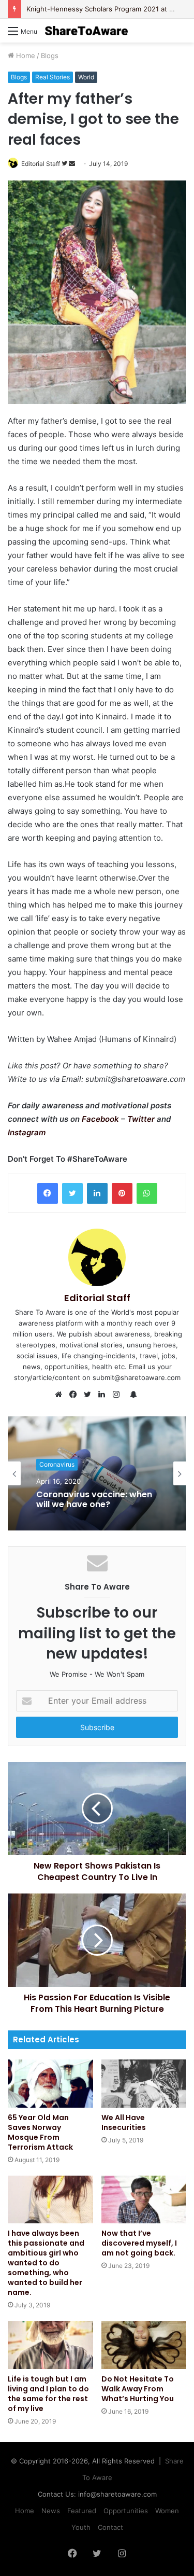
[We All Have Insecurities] (144, 2084)
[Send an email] (72, 164)
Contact (110, 2527)
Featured (82, 2511)
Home (25, 55)
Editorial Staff (41, 164)
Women (167, 2511)
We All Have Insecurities (124, 2122)
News (51, 2511)
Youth (81, 2527)
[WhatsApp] (147, 1193)
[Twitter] (72, 1193)
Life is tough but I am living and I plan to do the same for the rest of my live (48, 2394)
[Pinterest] (122, 1193)
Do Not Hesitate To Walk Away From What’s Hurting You (138, 2389)
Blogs (50, 55)
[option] (97, 1473)
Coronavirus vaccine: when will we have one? (94, 1499)
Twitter (142, 1119)
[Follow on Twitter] (65, 164)
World (86, 77)
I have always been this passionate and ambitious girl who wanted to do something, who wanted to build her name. (46, 2263)
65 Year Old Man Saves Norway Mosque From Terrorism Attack (40, 2132)
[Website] (61, 1395)
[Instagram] (119, 1395)
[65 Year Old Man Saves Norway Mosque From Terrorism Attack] (50, 2084)
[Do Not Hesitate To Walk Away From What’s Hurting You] (144, 2345)
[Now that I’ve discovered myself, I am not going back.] (144, 2200)
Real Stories (53, 77)
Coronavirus (57, 1464)
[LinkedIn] (97, 1193)
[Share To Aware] (86, 31)
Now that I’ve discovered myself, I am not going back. (139, 2243)
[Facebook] (48, 1193)
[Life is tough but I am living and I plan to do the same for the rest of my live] (50, 2345)
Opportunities (126, 2511)
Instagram (27, 1132)
